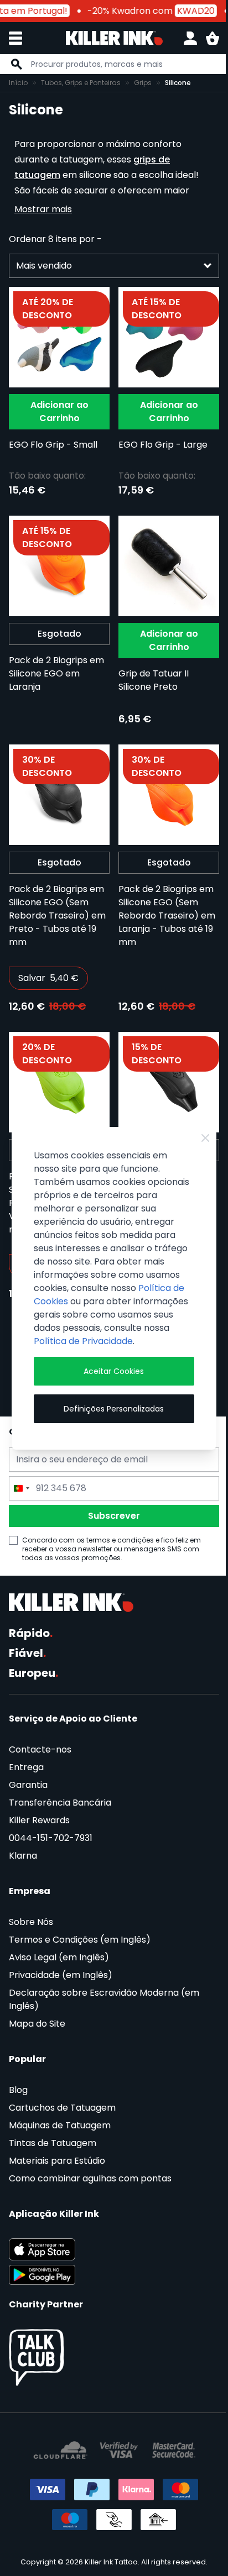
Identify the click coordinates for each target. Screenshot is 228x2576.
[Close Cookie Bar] (205, 1138)
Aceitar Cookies (114, 1371)
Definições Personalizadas (114, 1409)
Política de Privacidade (83, 1341)
